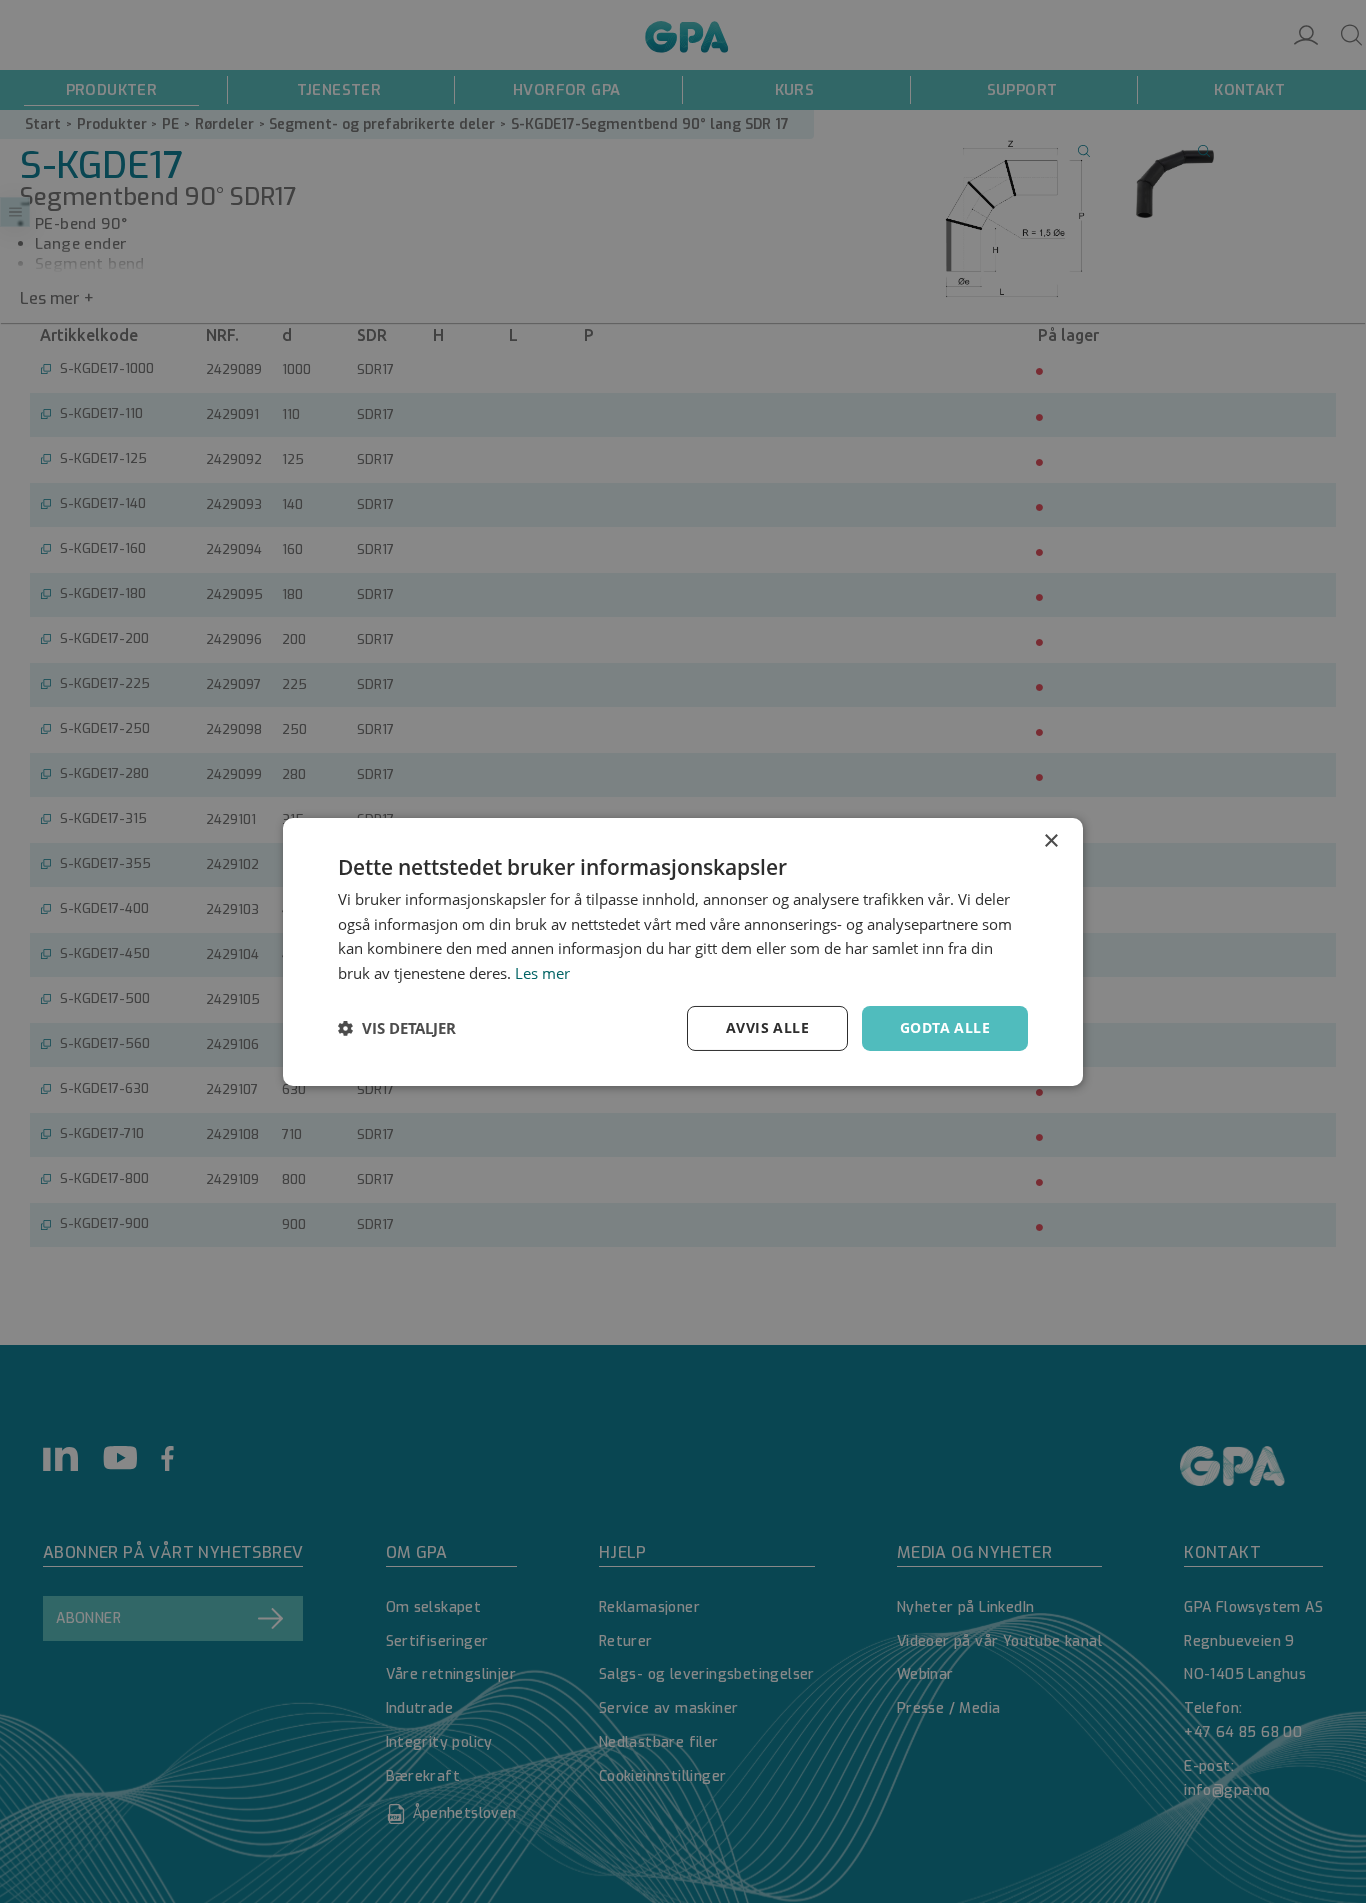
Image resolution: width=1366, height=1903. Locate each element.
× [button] (1050, 840)
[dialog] (683, 951)
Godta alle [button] (945, 1027)
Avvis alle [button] (767, 1027)
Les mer (542, 973)
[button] (397, 1028)
